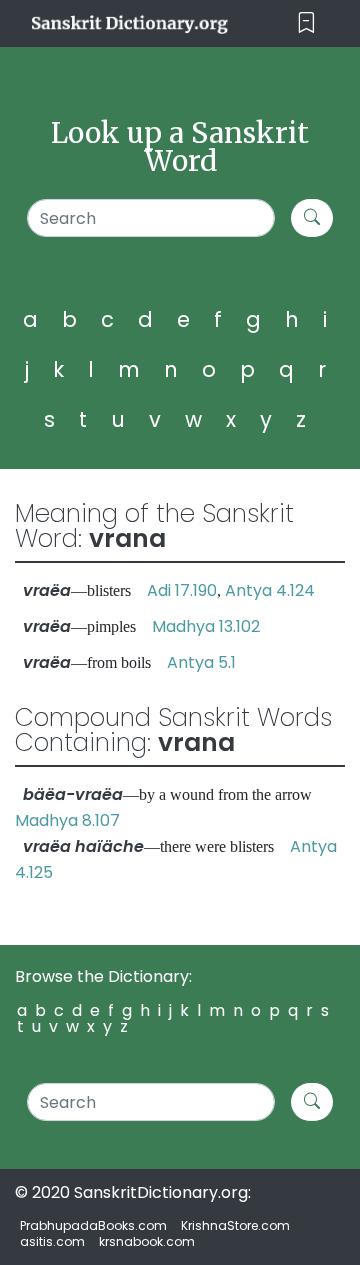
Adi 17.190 (182, 590)
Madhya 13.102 (206, 626)
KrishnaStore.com (235, 1225)
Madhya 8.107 (67, 820)
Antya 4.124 (270, 590)
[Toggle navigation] (306, 23)
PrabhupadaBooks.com (93, 1225)
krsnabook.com (147, 1241)
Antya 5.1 (201, 662)
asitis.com (52, 1241)
